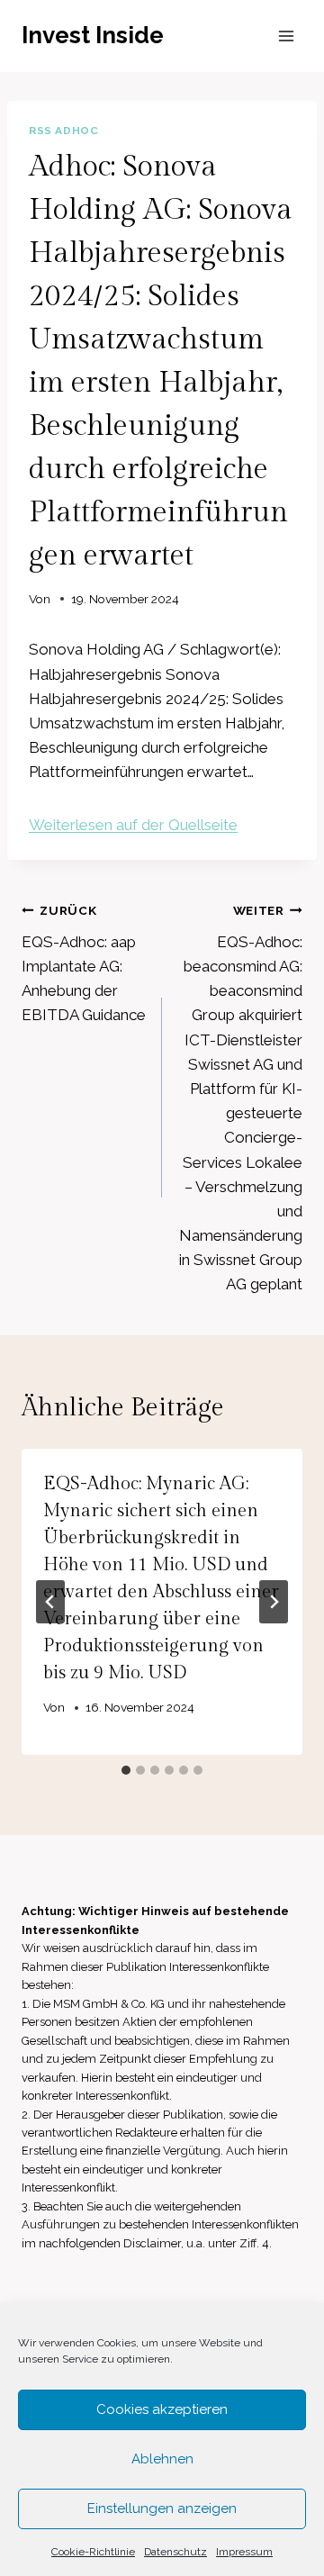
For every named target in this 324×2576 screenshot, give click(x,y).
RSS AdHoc (63, 131)
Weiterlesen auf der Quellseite (133, 825)
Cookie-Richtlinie (93, 2552)
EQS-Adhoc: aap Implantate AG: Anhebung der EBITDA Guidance (84, 963)
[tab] (126, 1770)
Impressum (244, 2552)
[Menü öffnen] (286, 36)
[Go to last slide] (50, 1602)
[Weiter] (274, 1602)
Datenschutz (175, 2552)
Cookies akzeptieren (162, 2409)
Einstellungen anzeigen (162, 2508)
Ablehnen (162, 2459)
